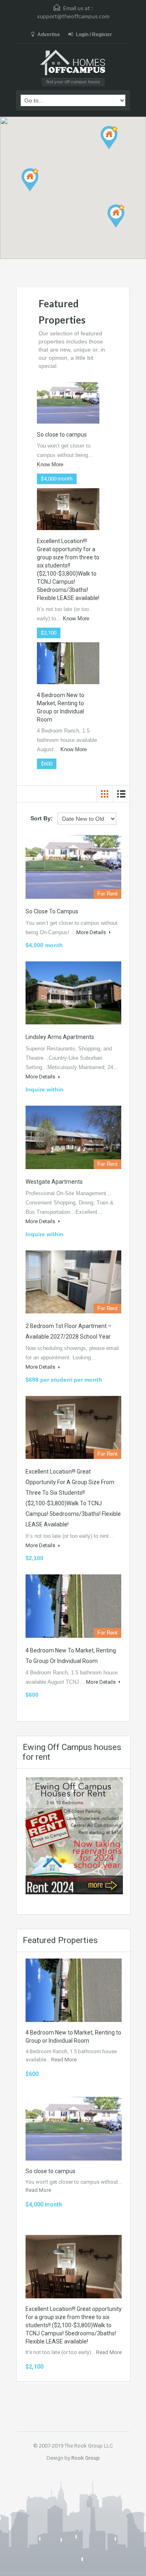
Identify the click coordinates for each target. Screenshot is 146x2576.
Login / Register (94, 35)
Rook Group (86, 2458)
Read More (64, 2060)
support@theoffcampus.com (73, 16)
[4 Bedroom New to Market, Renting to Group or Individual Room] (68, 663)
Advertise (49, 35)
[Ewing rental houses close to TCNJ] (74, 1835)
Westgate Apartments (54, 1182)
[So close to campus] (68, 402)
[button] (38, 191)
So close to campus (62, 435)
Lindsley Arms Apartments (60, 1037)
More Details (92, 932)
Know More (50, 464)
